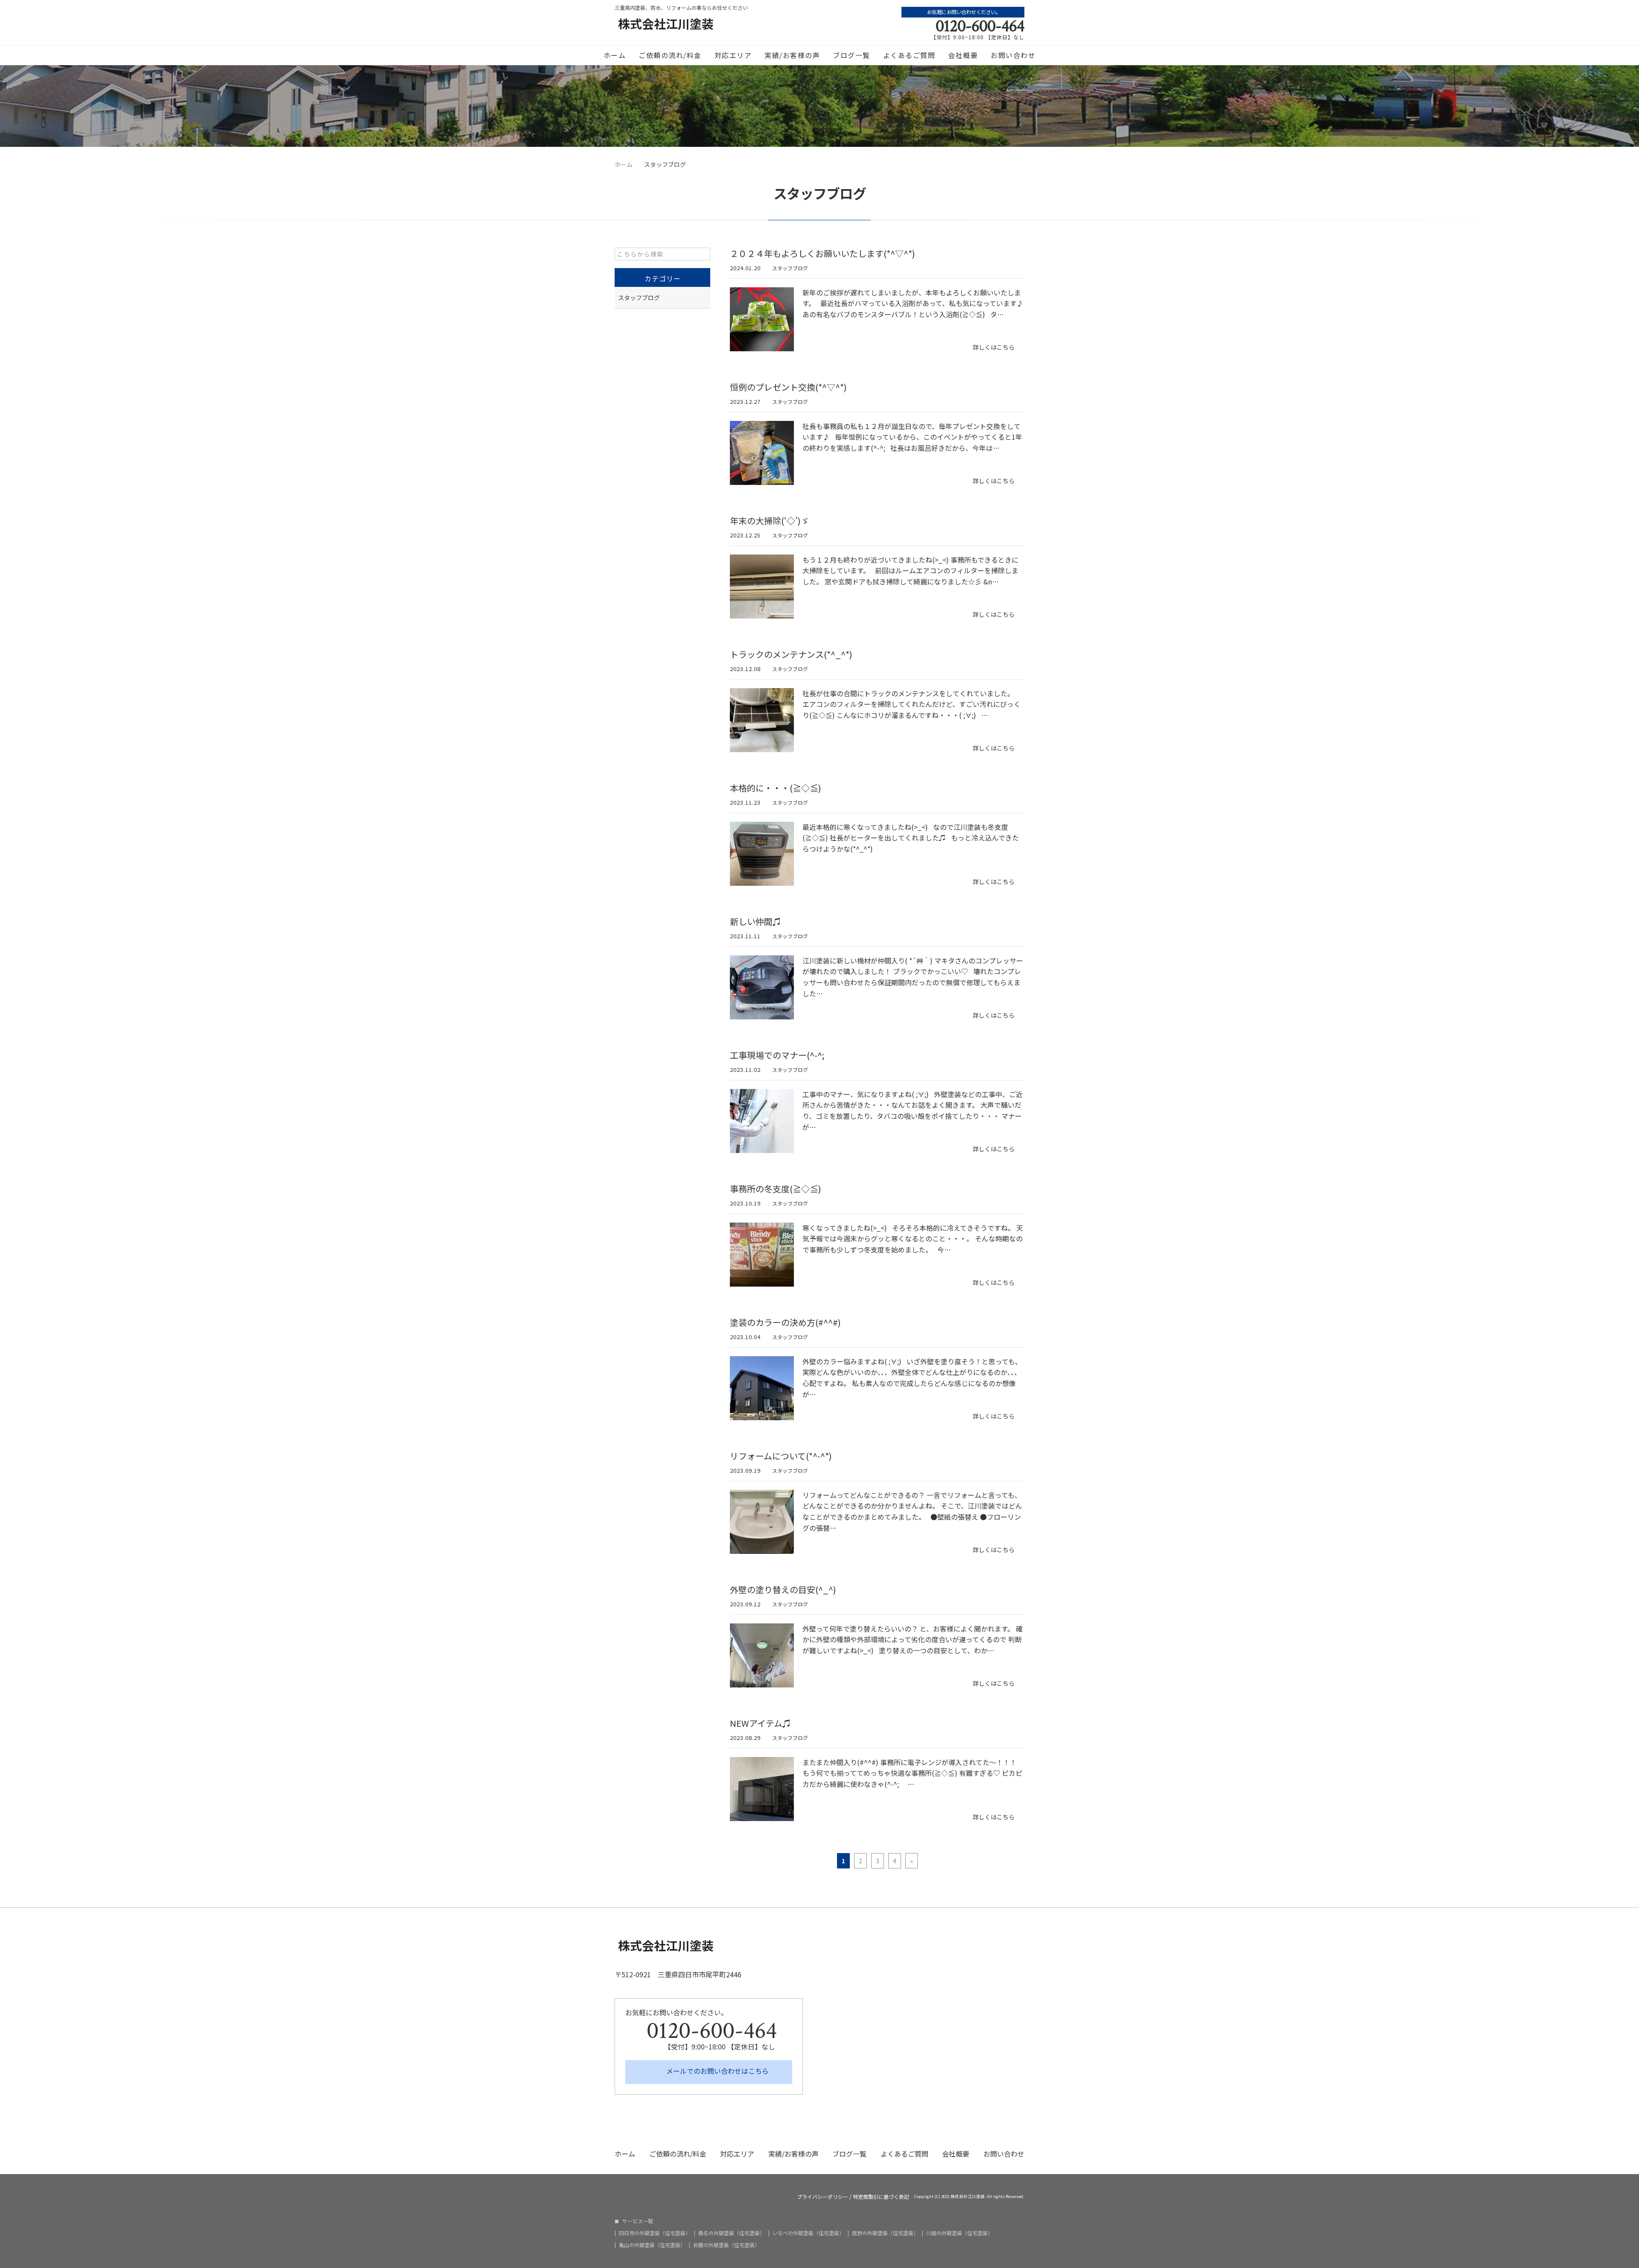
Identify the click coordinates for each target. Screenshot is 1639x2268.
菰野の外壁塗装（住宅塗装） (885, 2233)
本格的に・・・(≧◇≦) (776, 788)
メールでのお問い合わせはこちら (717, 2071)
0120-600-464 (980, 26)
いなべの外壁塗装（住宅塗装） (808, 2233)
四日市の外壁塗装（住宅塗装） (655, 2233)
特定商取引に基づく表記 (881, 2197)
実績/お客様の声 (792, 55)
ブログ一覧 (852, 55)
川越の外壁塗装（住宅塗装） (959, 2233)
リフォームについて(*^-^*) (781, 1456)
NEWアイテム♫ (760, 1723)
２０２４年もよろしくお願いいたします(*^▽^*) (822, 253)
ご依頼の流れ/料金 (670, 55)
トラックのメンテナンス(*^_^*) (791, 654)
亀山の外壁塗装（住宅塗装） (652, 2245)
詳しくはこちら (994, 347)
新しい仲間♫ (755, 921)
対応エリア (733, 55)
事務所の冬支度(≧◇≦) (776, 1189)
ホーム (615, 55)
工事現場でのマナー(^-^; (777, 1055)
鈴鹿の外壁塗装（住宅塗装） (726, 2245)
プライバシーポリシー (822, 2197)
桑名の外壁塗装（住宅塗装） (732, 2233)
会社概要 (963, 55)
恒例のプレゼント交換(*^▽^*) (788, 387)
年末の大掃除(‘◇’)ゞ (770, 521)
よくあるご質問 (909, 55)
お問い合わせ (1013, 55)
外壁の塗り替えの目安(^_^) (783, 1589)
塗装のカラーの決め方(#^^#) (785, 1322)
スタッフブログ (790, 268)
